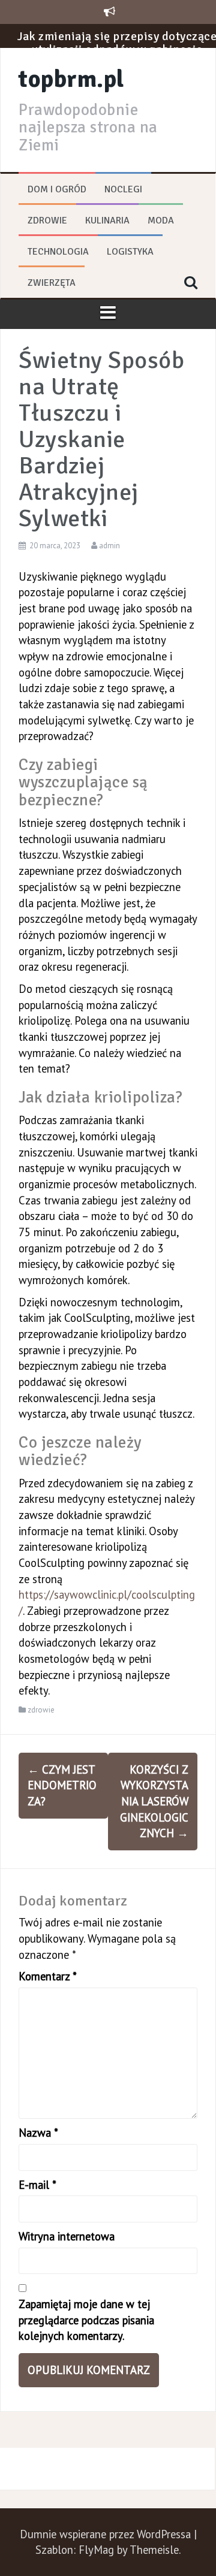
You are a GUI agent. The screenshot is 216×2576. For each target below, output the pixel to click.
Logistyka (130, 252)
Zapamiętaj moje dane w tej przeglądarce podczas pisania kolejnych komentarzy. (86, 2320)
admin (109, 546)
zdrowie (47, 221)
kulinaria (107, 221)
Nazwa (38, 2133)
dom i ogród (57, 189)
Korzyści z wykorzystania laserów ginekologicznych (154, 1802)
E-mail (37, 2185)
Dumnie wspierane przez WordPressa (107, 2534)
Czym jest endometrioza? (62, 1785)
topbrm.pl (71, 79)
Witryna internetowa (67, 2236)
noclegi (123, 189)
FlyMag (96, 2550)
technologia (58, 252)
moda (161, 221)
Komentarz (48, 1976)
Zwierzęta (52, 283)
